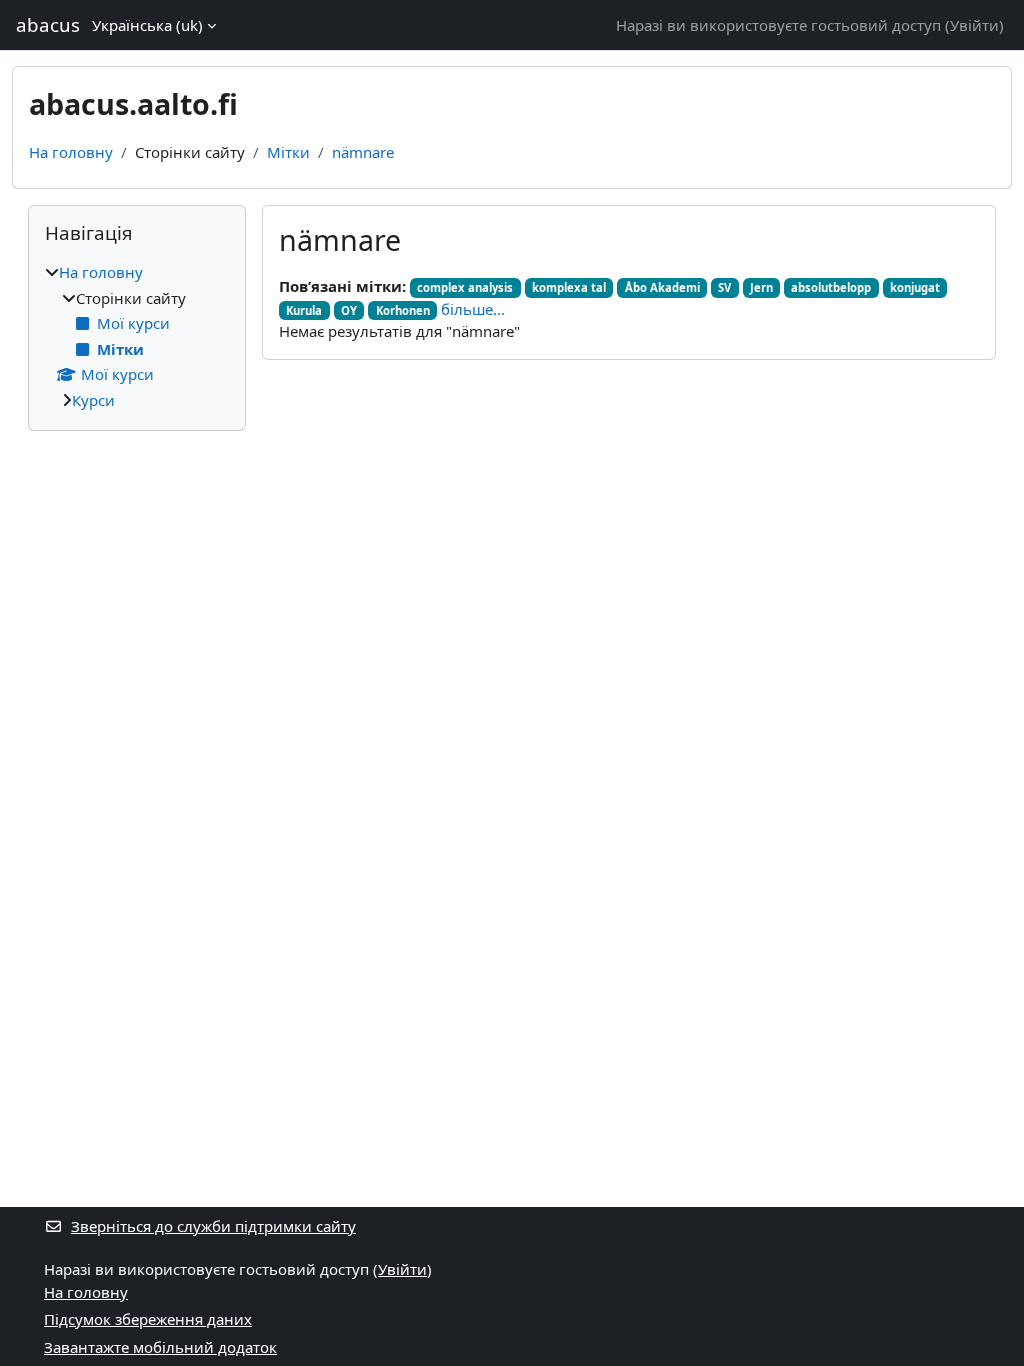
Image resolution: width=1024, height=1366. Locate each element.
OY (349, 310)
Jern (761, 287)
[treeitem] (137, 336)
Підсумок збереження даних (148, 1319)
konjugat (915, 287)
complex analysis (465, 287)
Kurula (304, 310)
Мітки (288, 152)
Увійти (974, 25)
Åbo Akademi (662, 287)
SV (724, 287)
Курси (93, 400)
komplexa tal (569, 287)
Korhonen (403, 310)
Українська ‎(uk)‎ (147, 25)
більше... (473, 309)
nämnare (363, 152)
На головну (71, 152)
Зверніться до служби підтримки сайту (213, 1226)
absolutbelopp (831, 287)
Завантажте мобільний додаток (160, 1347)
